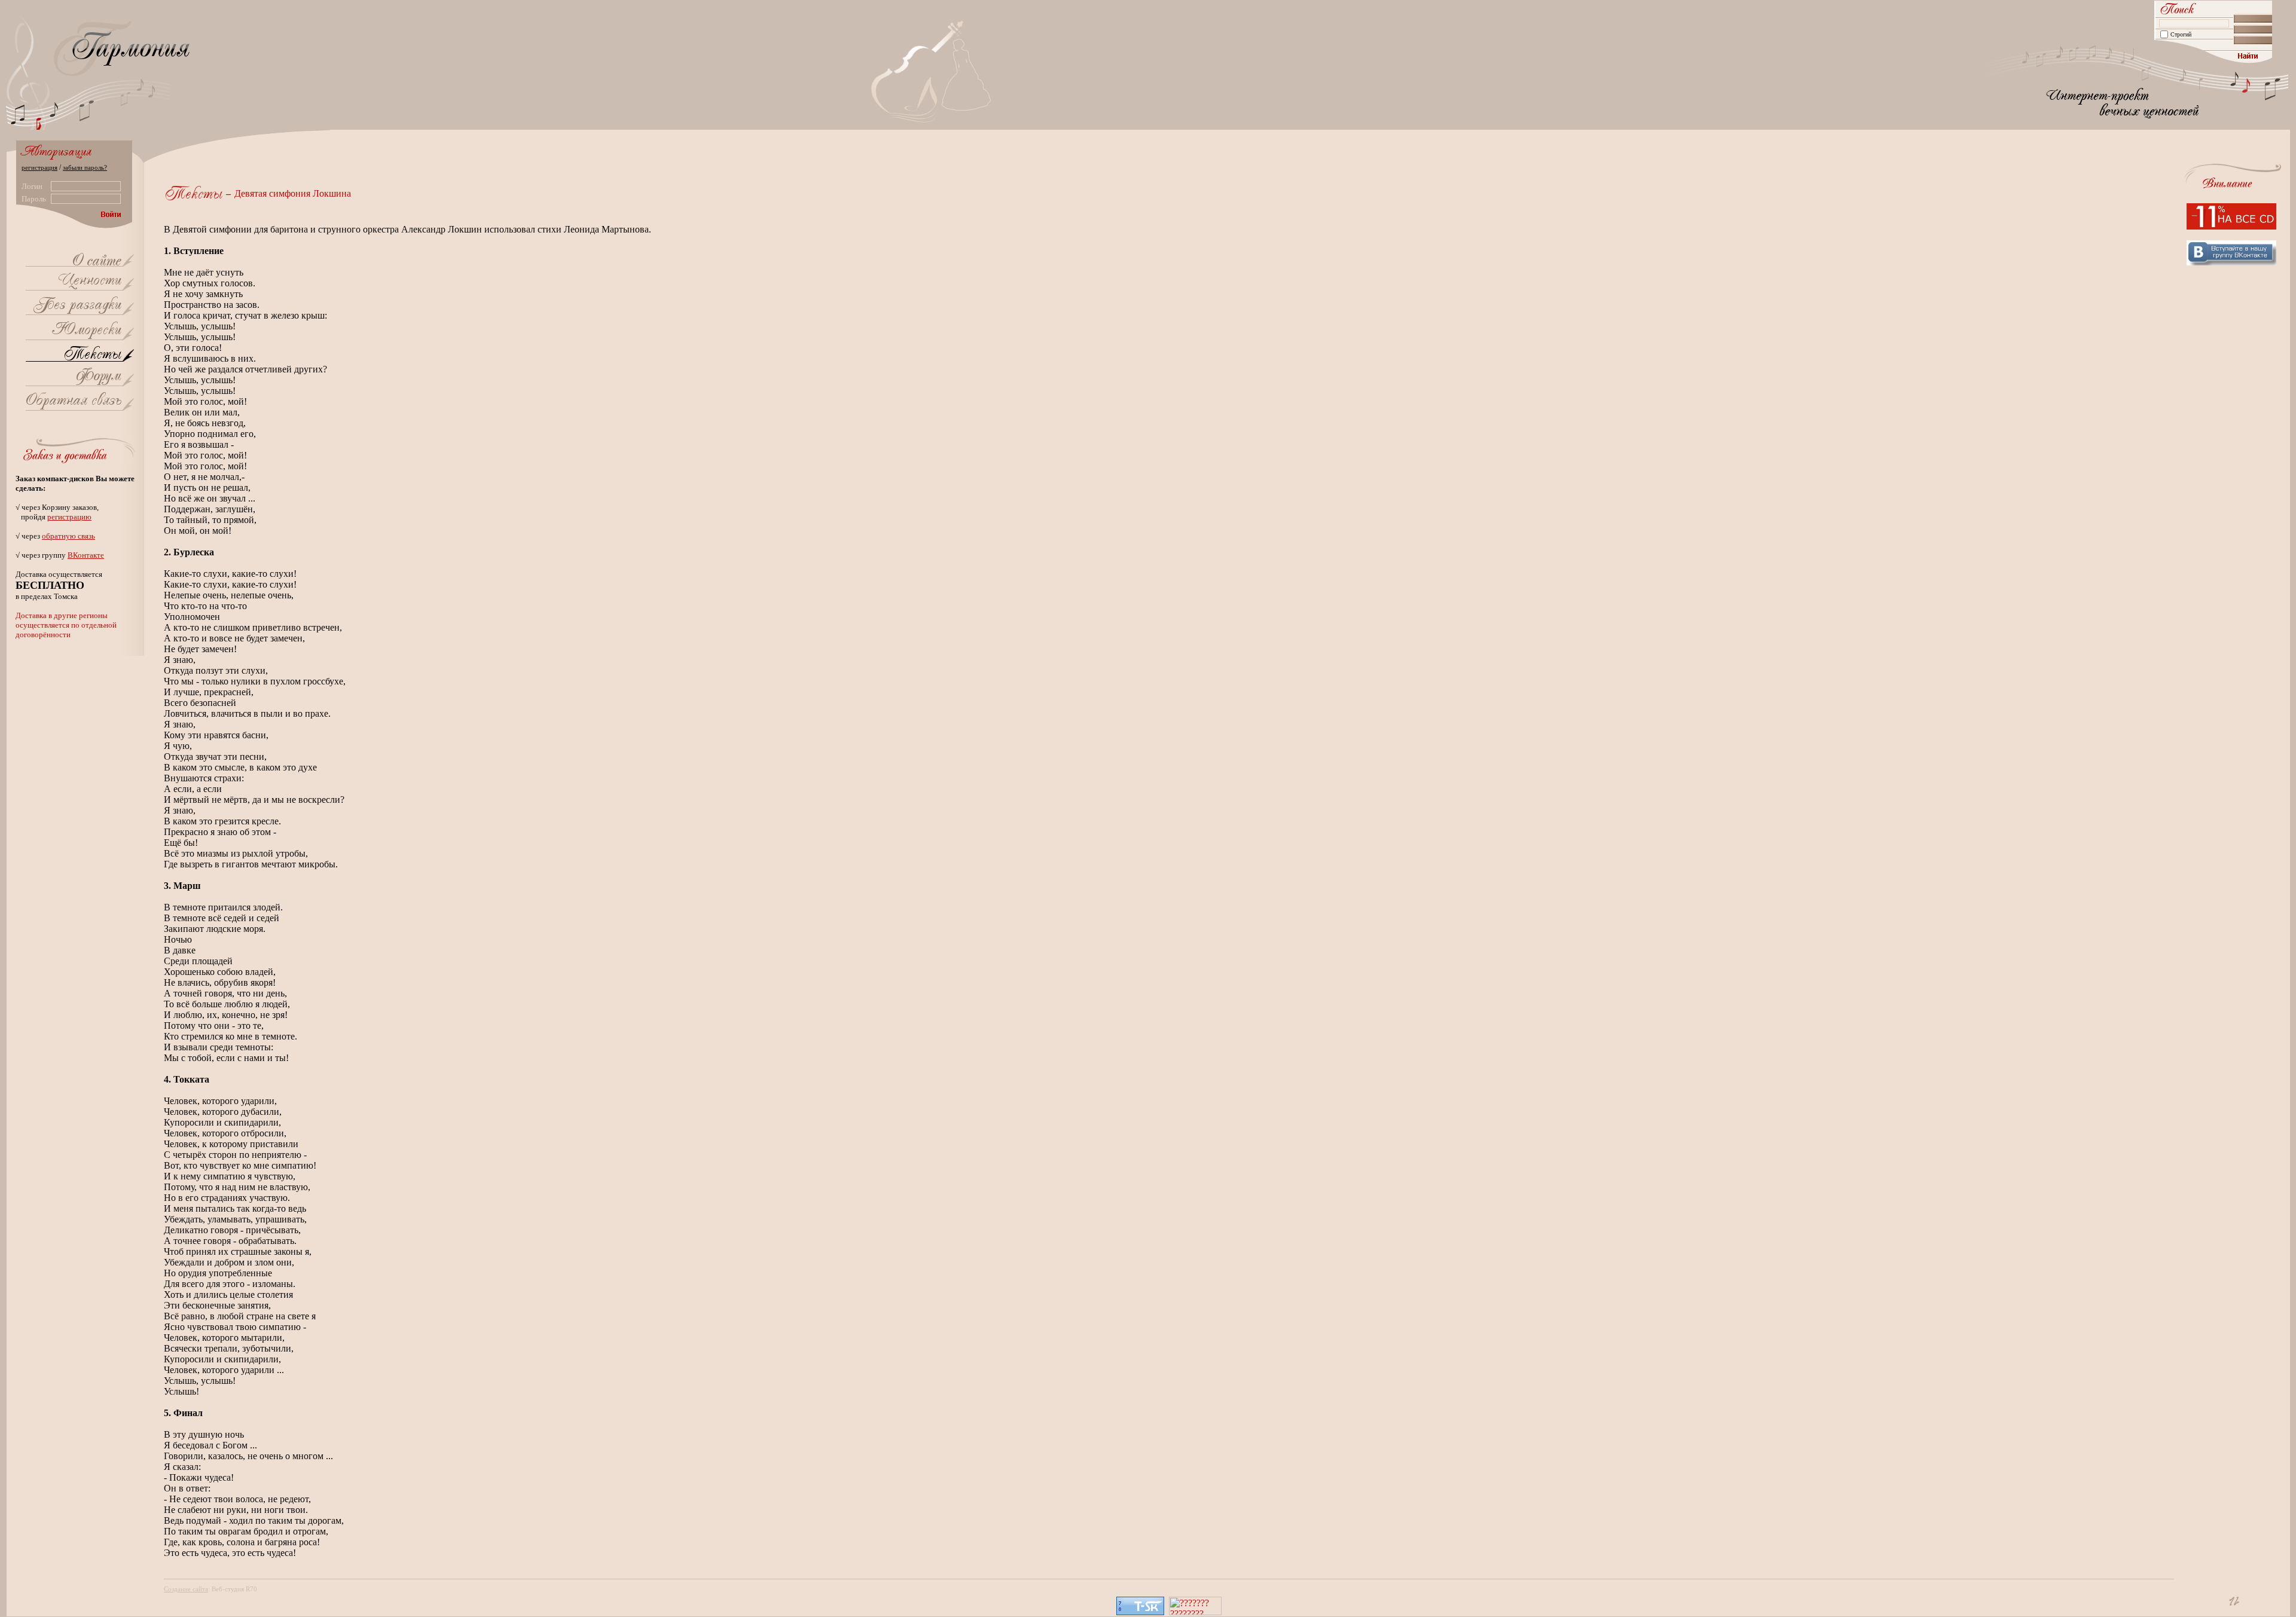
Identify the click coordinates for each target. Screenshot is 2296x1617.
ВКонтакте (86, 555)
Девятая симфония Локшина (293, 193)
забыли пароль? (85, 167)
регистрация (39, 167)
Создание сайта (186, 1589)
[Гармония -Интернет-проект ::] (97, 262)
